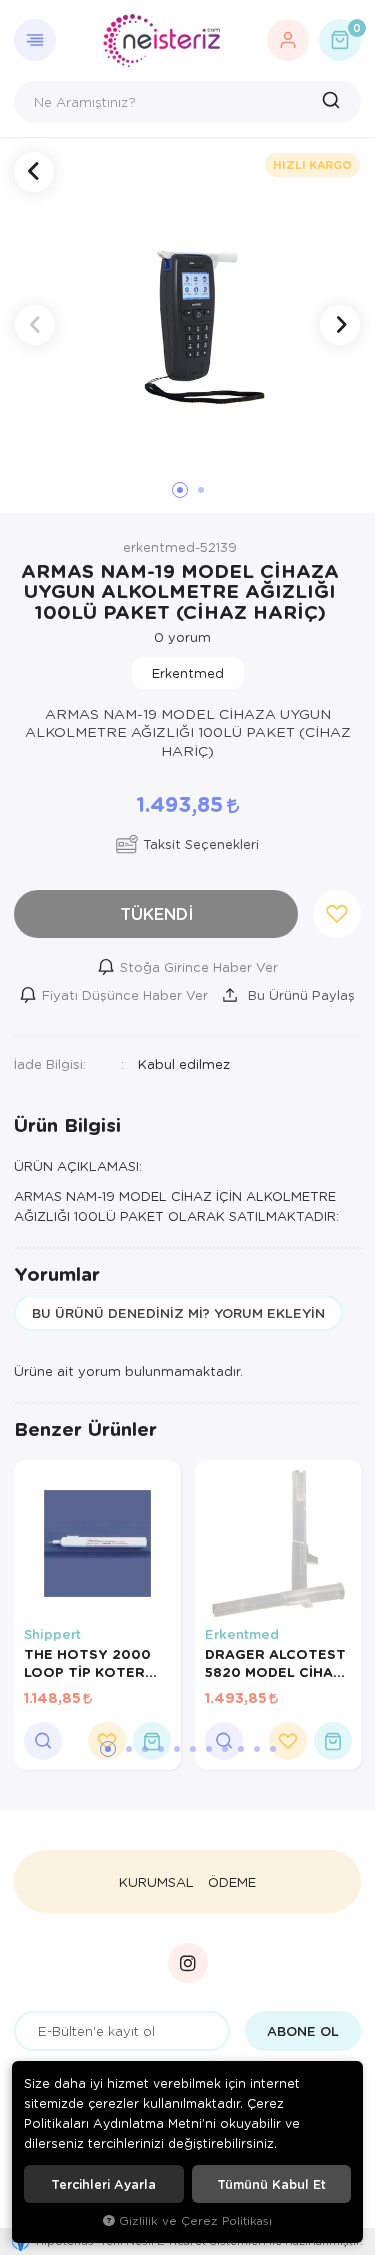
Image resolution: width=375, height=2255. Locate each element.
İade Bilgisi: (50, 1063)
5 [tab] (177, 1749)
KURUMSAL (156, 1882)
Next (340, 325)
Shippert (52, 1634)
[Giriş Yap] (288, 40)
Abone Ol (303, 2031)
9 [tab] (241, 1749)
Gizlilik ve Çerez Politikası (195, 2220)
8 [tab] (225, 1749)
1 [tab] (108, 1749)
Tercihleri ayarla (103, 2184)
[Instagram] (188, 1963)
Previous (35, 325)
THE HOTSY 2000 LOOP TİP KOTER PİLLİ (87, 1663)
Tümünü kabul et (271, 2184)
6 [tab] (193, 1749)
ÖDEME (232, 1882)
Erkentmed (242, 1634)
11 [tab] (273, 1749)
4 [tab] (161, 1749)
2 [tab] (129, 1749)
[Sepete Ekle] (152, 1741)
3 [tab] (145, 1749)
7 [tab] (209, 1749)
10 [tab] (257, 1749)
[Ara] (333, 102)
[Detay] (43, 1741)
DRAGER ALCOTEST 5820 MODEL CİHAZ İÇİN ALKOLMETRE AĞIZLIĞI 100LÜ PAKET (275, 1663)
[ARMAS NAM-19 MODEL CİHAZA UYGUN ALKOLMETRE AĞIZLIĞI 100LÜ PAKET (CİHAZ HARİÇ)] (187, 325)
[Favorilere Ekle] (288, 1741)
